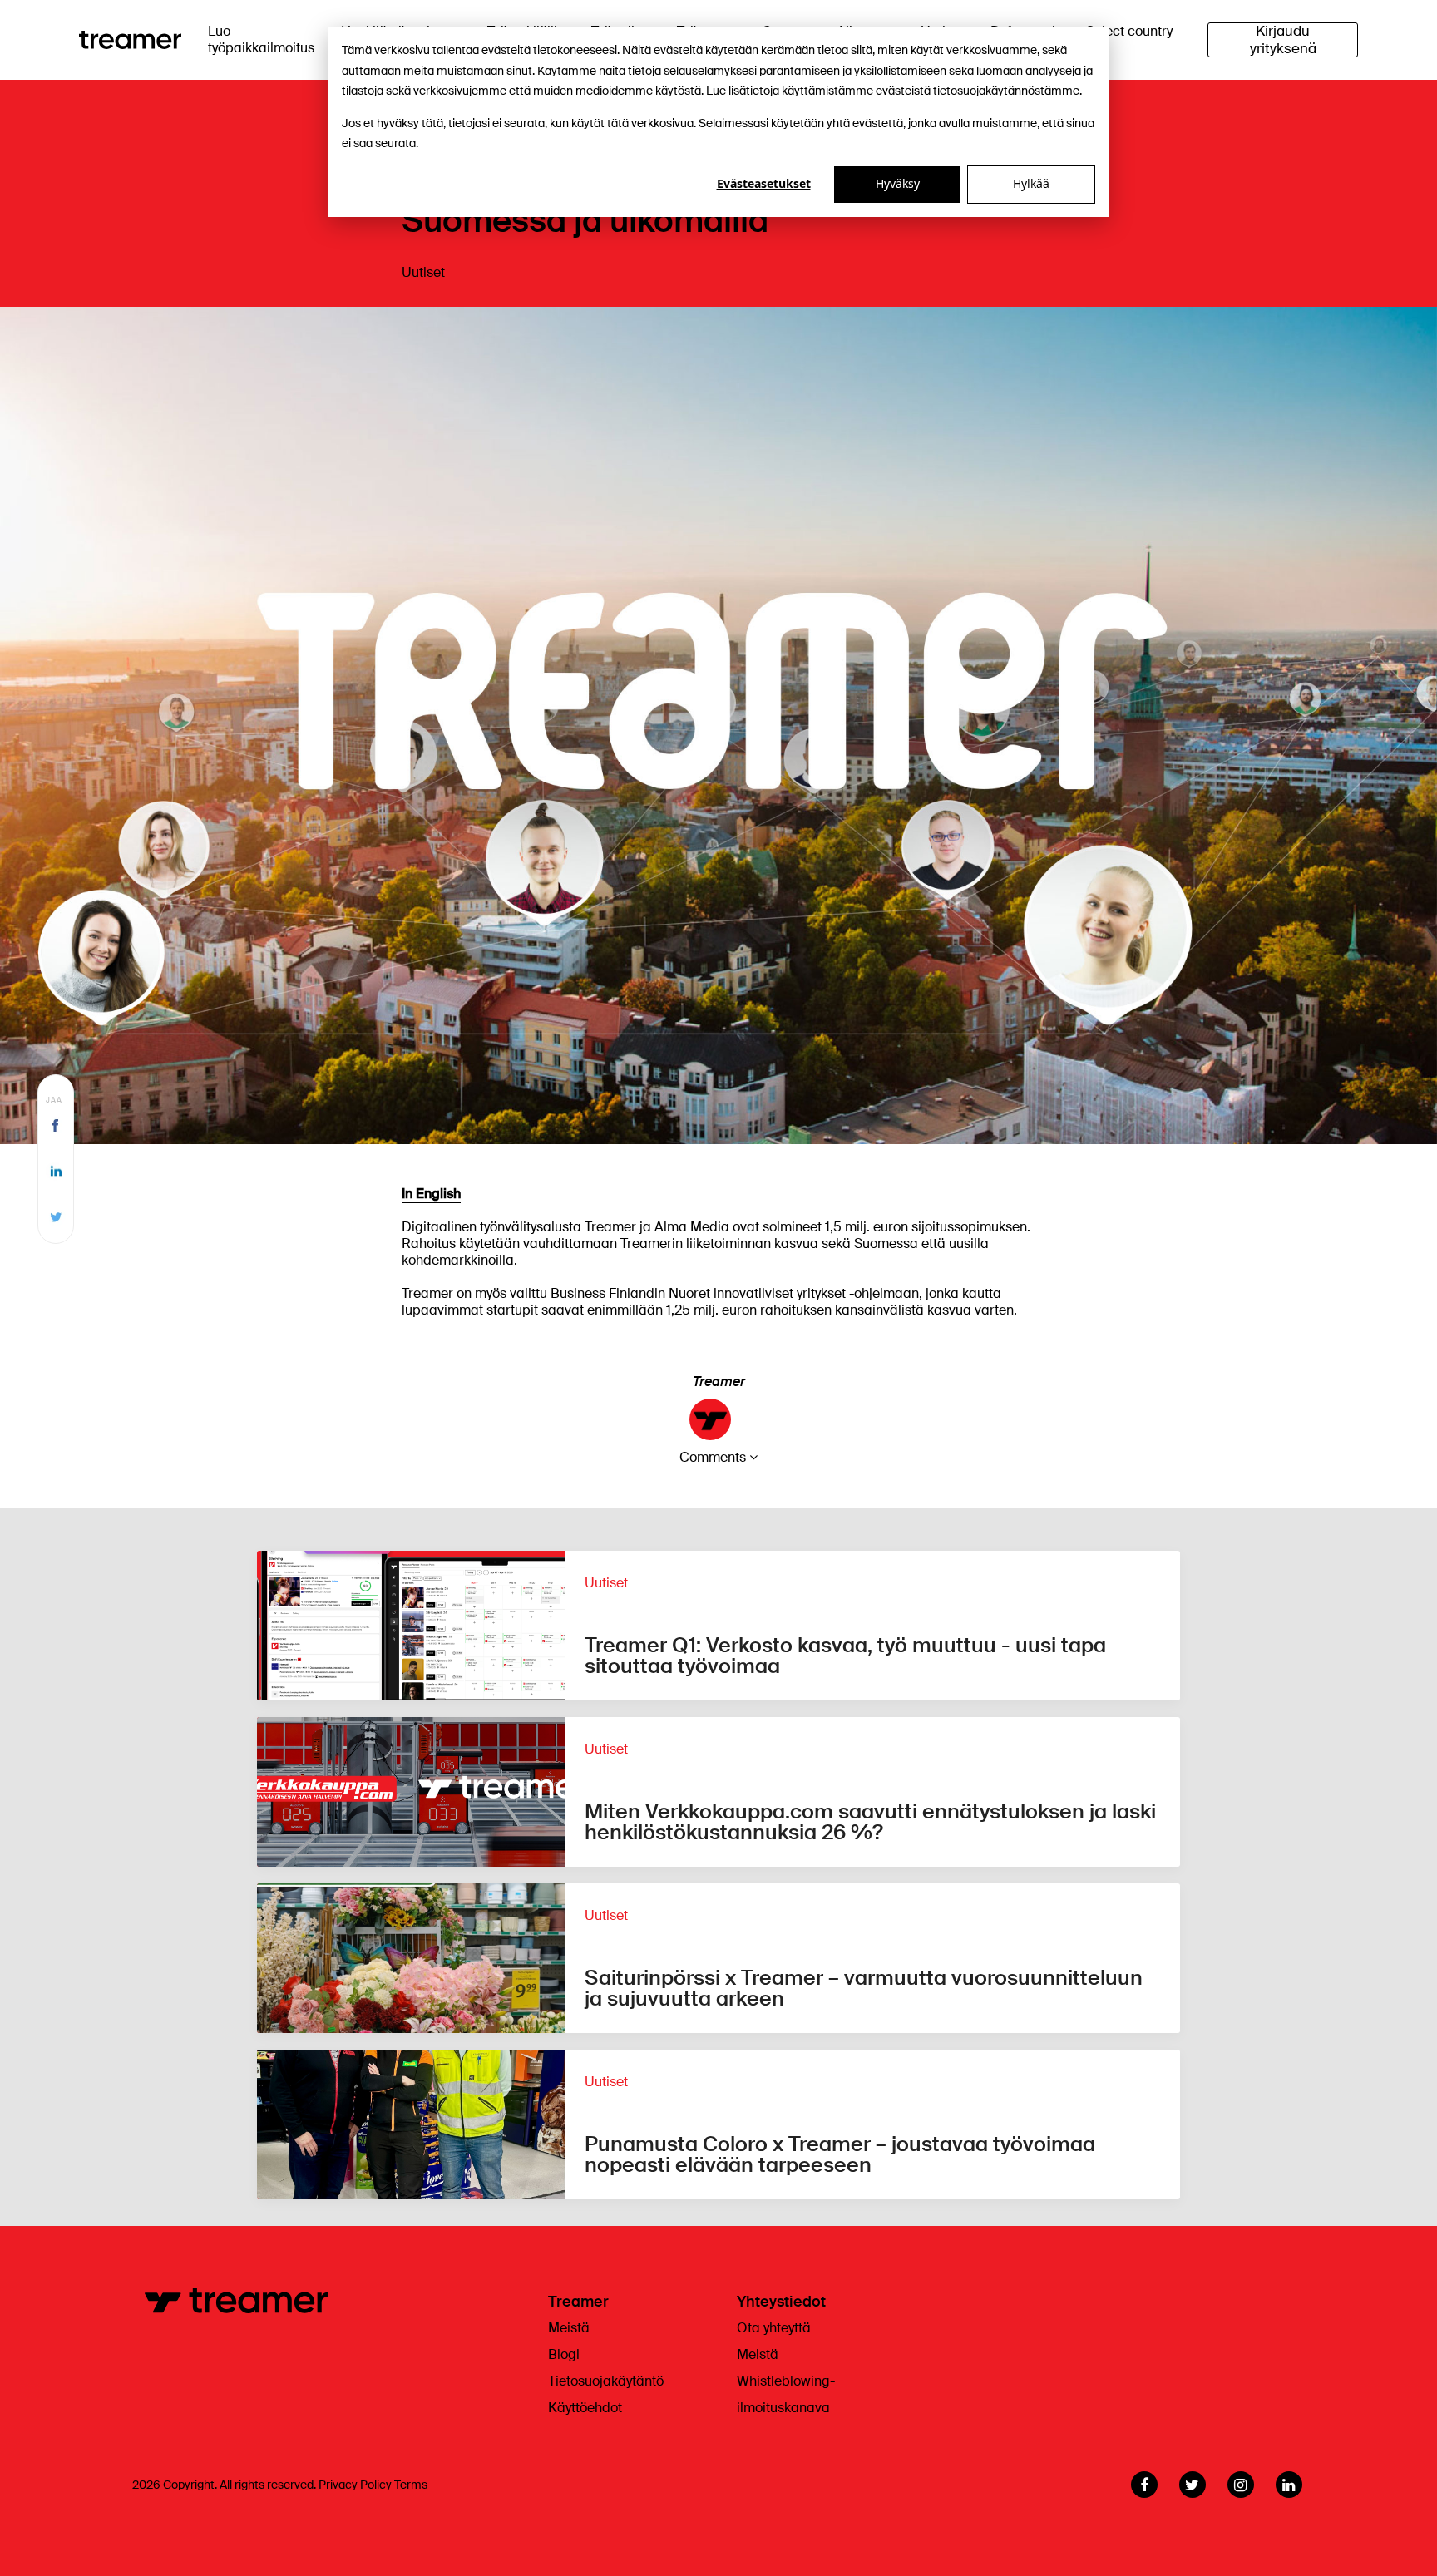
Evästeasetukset (764, 183)
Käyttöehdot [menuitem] (585, 2408)
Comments (713, 1457)
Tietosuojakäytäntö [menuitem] (606, 2381)
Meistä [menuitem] (569, 2328)
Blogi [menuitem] (564, 2354)
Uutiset (423, 272)
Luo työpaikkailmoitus (261, 39)
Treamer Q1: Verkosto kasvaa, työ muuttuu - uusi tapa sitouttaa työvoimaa (845, 1656)
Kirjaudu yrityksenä (1283, 40)
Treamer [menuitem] (578, 2302)
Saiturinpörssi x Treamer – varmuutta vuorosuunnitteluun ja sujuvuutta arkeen (864, 1988)
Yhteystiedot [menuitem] (781, 2302)
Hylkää (1031, 183)
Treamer (719, 1382)
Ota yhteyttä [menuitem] (774, 2328)
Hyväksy (898, 183)
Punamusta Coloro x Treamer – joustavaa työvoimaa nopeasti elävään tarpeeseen (840, 2154)
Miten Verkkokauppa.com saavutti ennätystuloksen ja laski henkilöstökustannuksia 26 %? (870, 1822)
